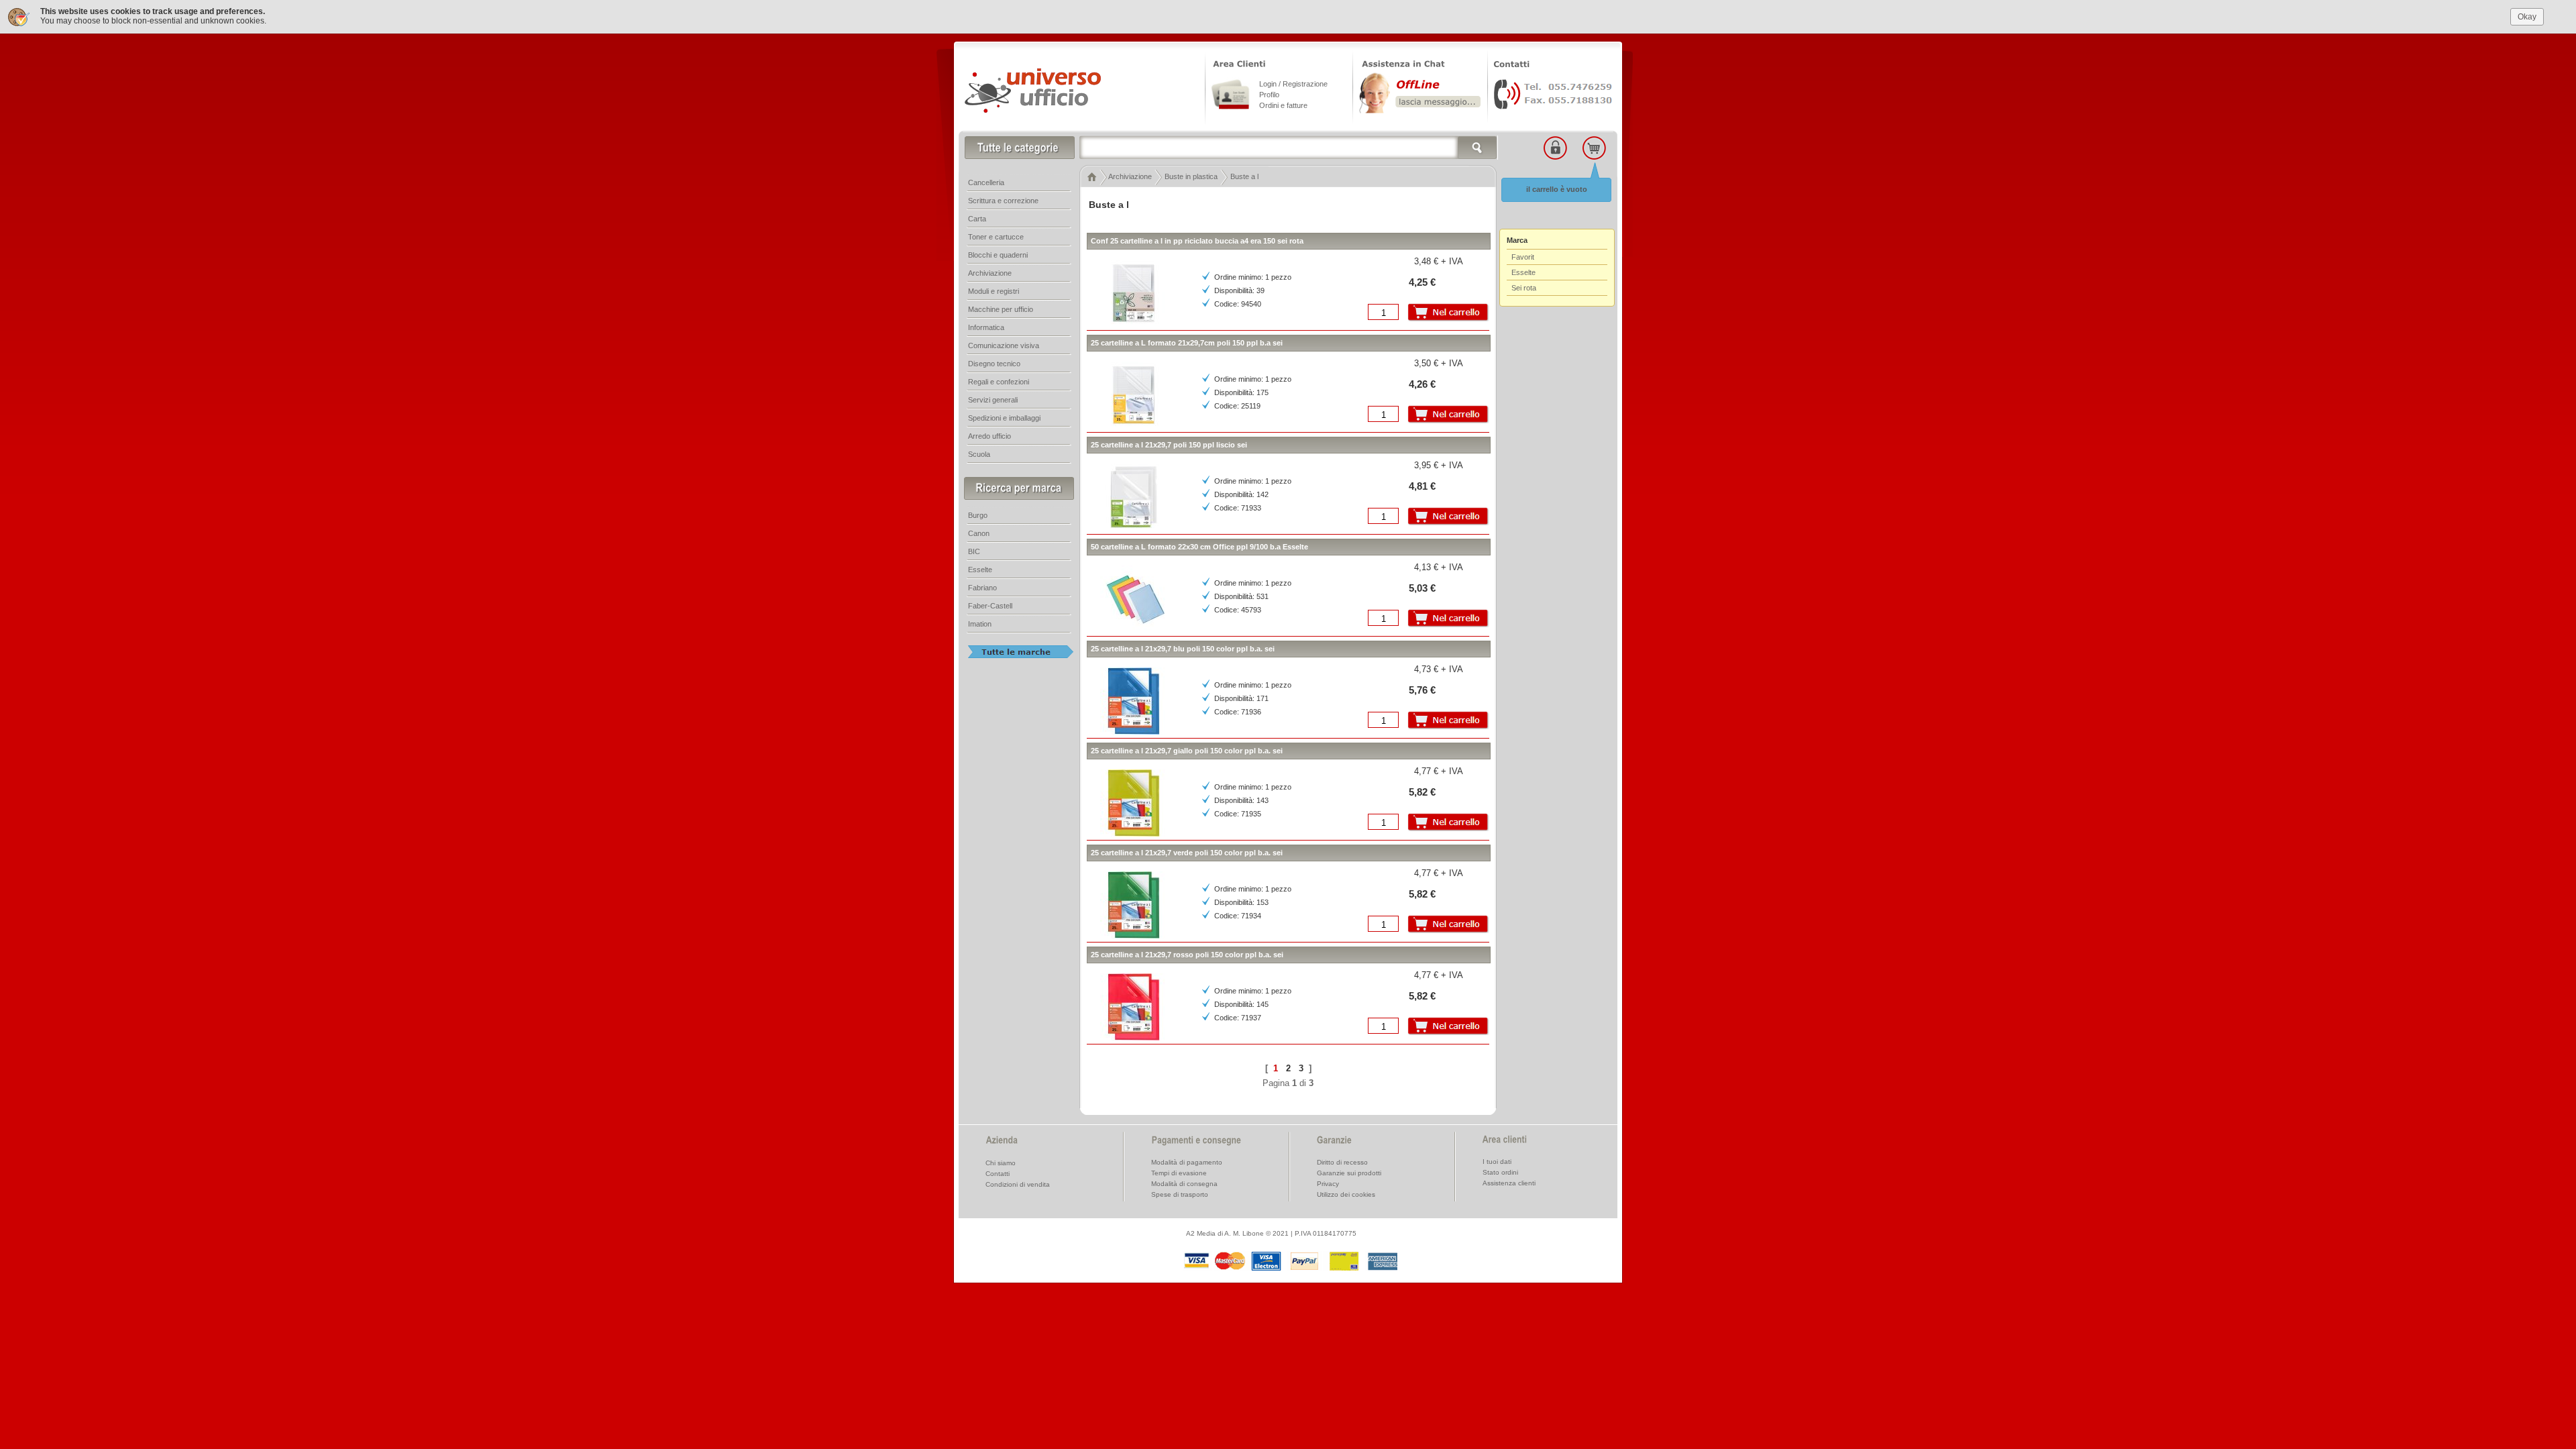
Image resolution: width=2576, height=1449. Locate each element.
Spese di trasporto (1180, 1194)
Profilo (1269, 95)
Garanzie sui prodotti (1349, 1173)
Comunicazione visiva (1004, 345)
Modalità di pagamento (1187, 1162)
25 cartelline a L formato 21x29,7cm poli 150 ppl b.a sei (1187, 343)
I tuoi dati (1497, 1162)
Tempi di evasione (1179, 1173)
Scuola (979, 454)
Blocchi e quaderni (998, 255)
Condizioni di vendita (1018, 1184)
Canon (979, 533)
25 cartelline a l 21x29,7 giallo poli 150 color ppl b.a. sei (1187, 751)
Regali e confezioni (999, 382)
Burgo (978, 515)
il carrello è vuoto (1557, 189)
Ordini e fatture (1283, 105)
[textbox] (1289, 148)
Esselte (980, 570)
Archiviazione (990, 273)
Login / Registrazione (1293, 84)
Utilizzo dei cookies (1346, 1194)
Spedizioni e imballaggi (1004, 418)
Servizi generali (993, 400)
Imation (980, 624)
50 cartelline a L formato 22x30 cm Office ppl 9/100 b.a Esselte (1199, 547)
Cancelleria (986, 182)
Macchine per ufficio (1001, 309)
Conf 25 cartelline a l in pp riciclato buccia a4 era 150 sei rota (1197, 241)
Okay (2527, 17)
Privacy (1328, 1184)
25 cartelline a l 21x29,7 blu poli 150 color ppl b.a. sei (1183, 649)
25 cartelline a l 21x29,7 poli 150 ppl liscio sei (1169, 445)
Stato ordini (1500, 1172)
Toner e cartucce (996, 237)
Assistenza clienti (1509, 1183)
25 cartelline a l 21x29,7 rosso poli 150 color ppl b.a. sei (1187, 955)
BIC (974, 551)
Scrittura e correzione (1003, 201)
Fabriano (982, 588)
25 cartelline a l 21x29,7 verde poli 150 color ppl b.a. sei (1187, 853)
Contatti (998, 1174)
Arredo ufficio (989, 436)
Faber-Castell (990, 606)
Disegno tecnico (994, 364)
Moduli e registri (994, 291)
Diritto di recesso (1342, 1162)
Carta (977, 219)
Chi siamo (1001, 1163)
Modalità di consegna (1184, 1184)
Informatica (986, 327)
